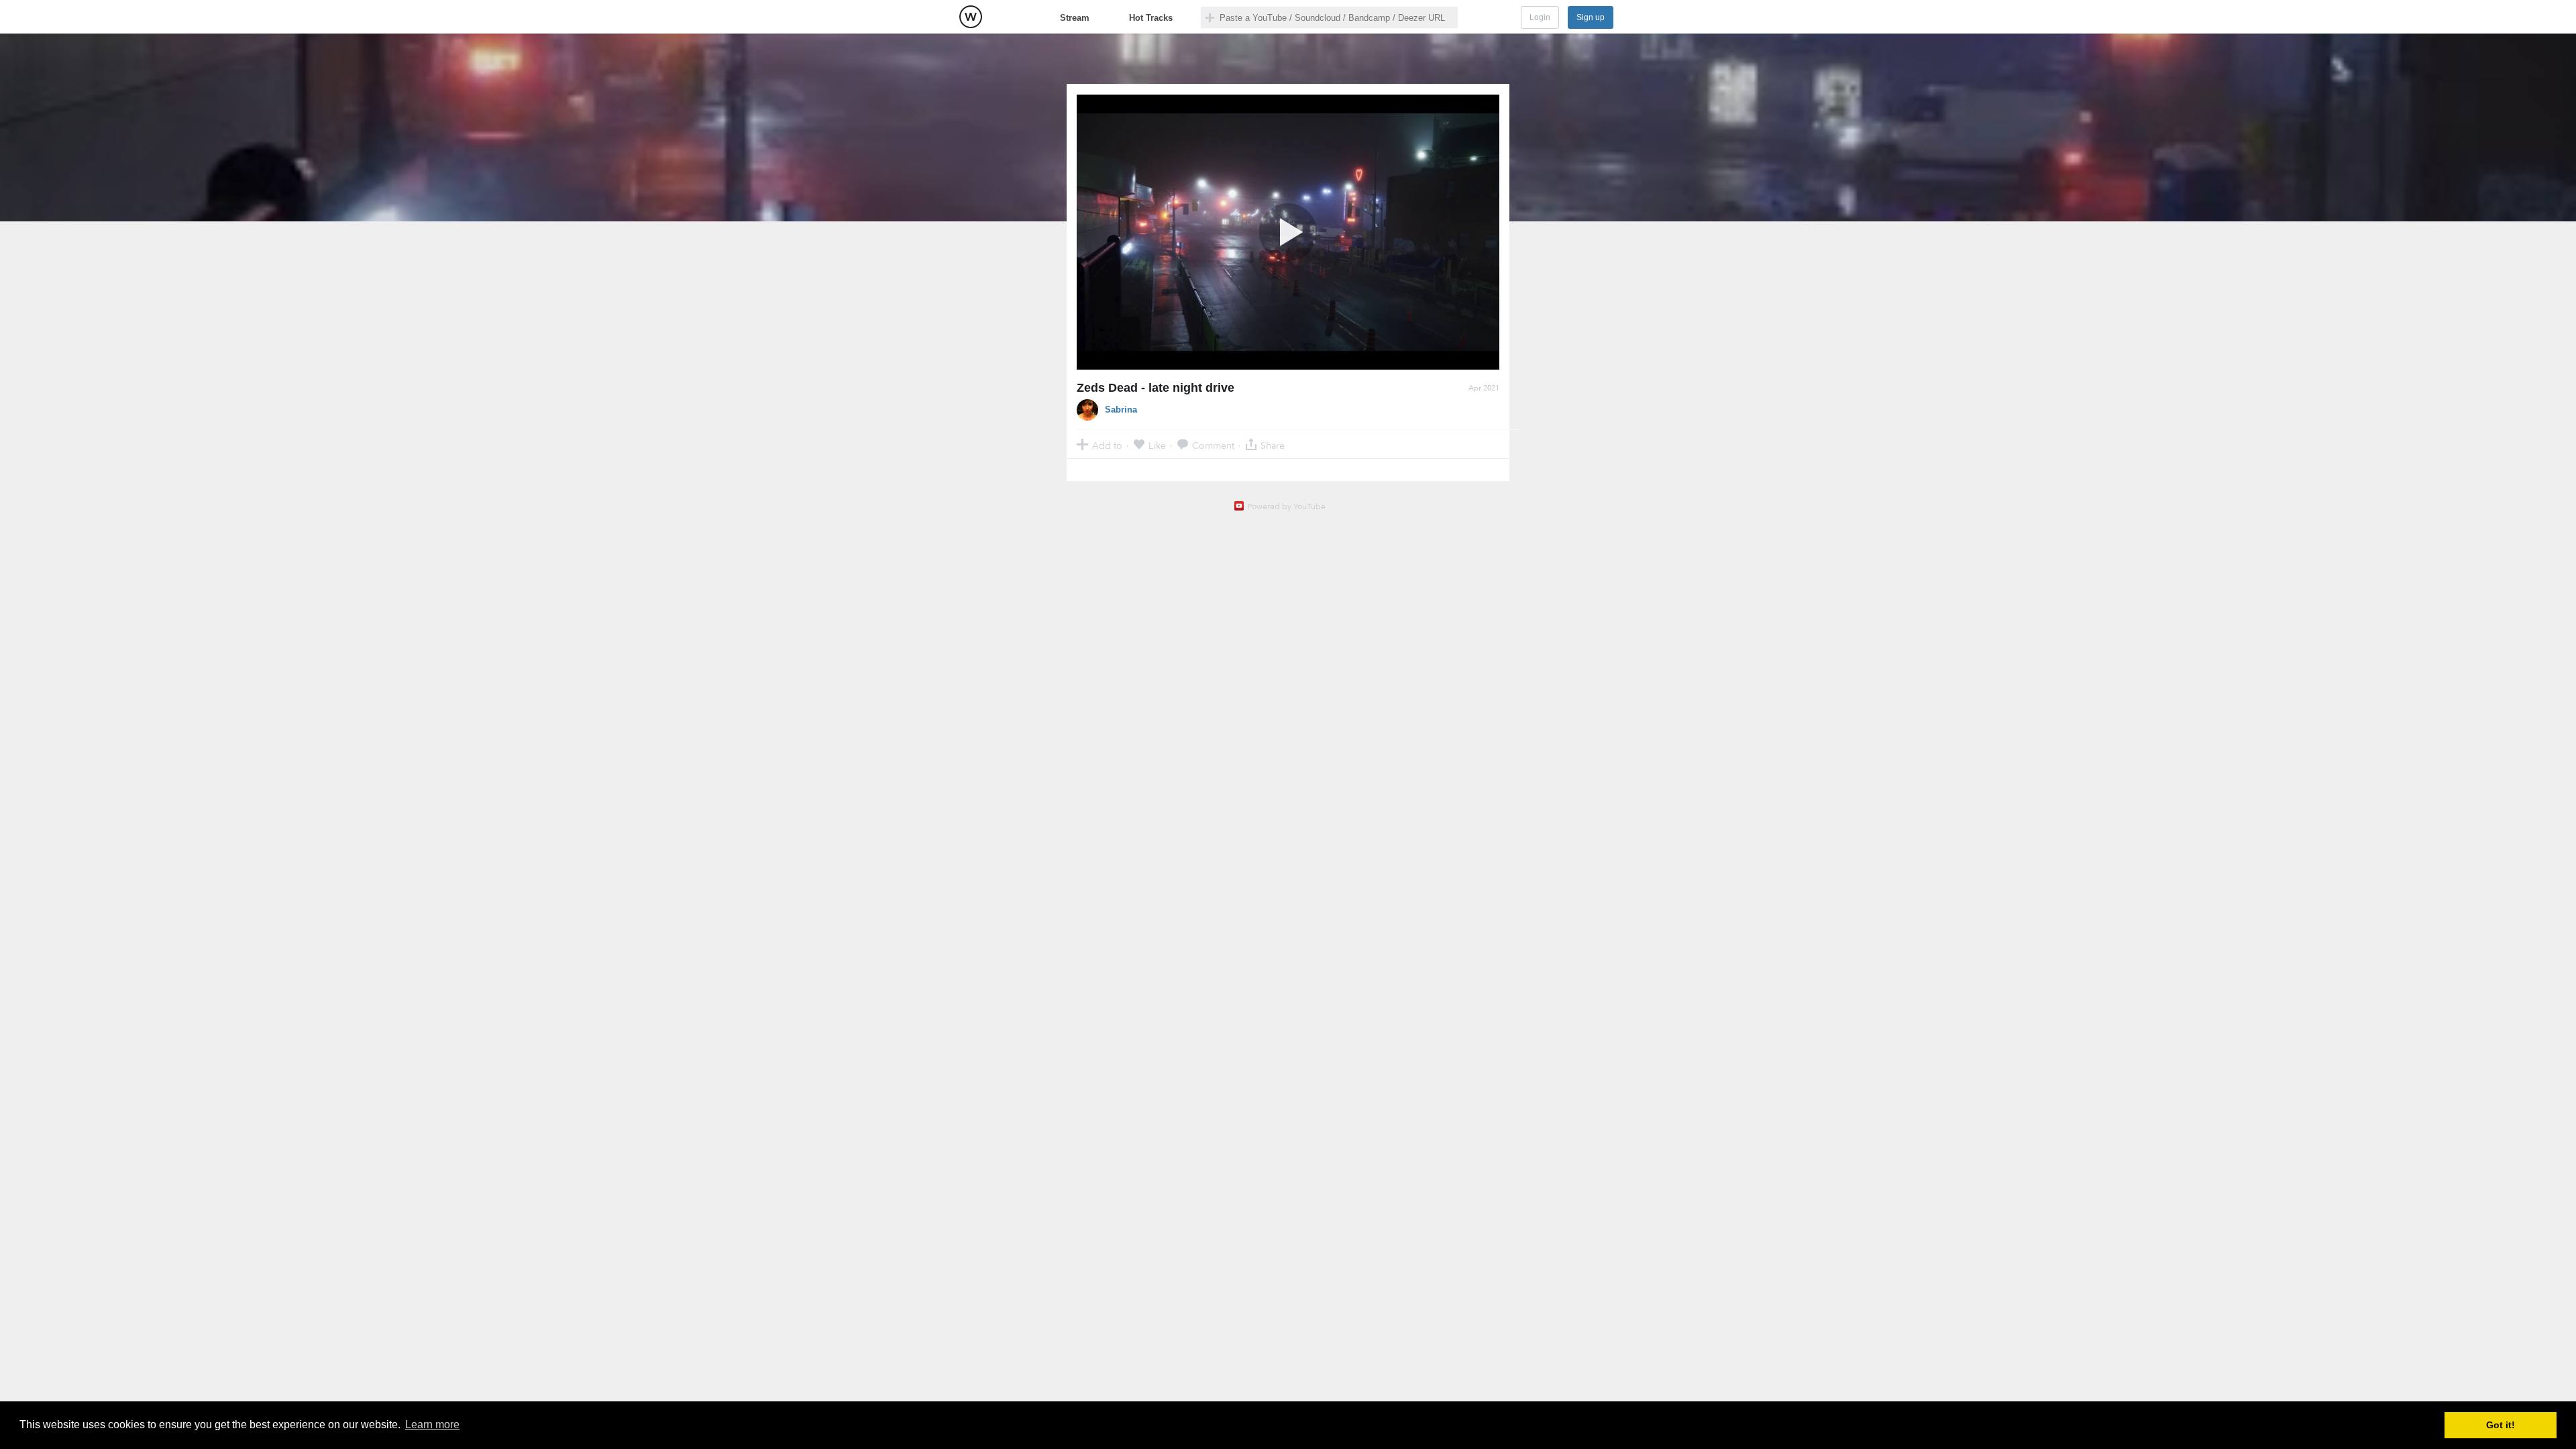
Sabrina (1121, 410)
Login (1540, 17)
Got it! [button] (2501, 1425)
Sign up (1591, 17)
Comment (1213, 445)
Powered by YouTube (1287, 506)
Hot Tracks (1151, 18)
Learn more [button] (432, 1425)
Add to (1107, 445)
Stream (1075, 18)
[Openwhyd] (971, 17)
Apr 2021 (1484, 388)
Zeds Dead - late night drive (1156, 388)
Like (1157, 445)
